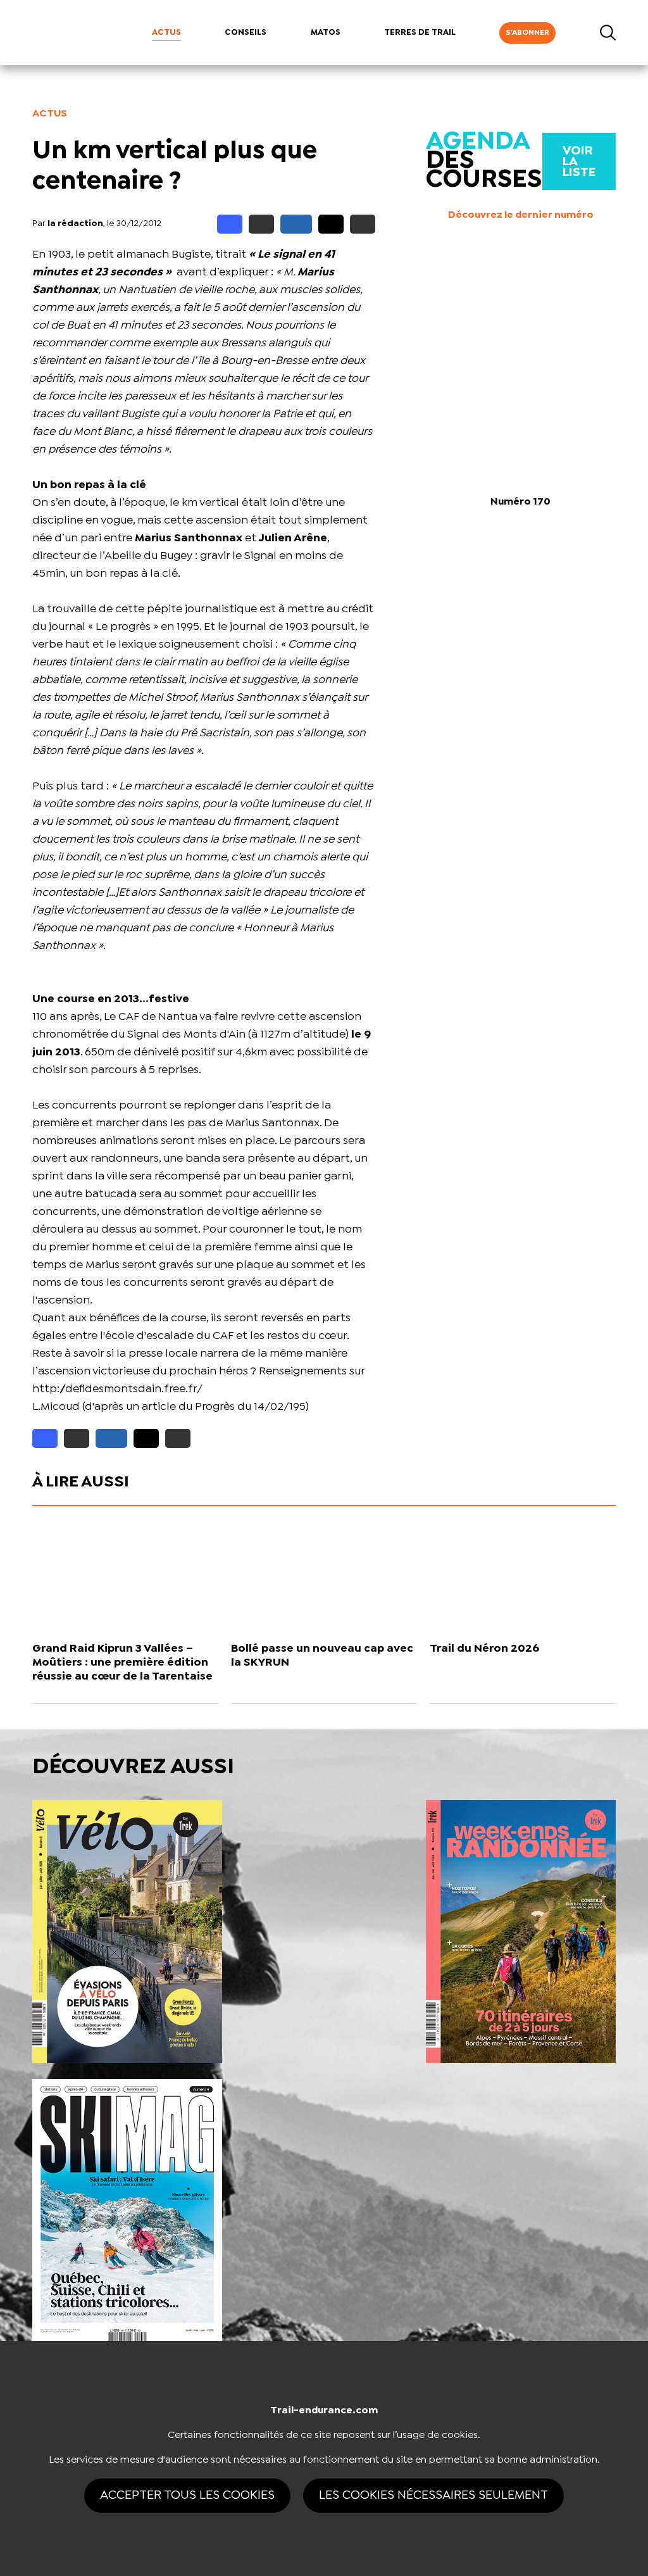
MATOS (326, 33)
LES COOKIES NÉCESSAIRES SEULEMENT (433, 2495)
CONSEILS (246, 33)
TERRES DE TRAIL (420, 33)
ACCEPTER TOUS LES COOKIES (187, 2495)
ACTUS (166, 33)
